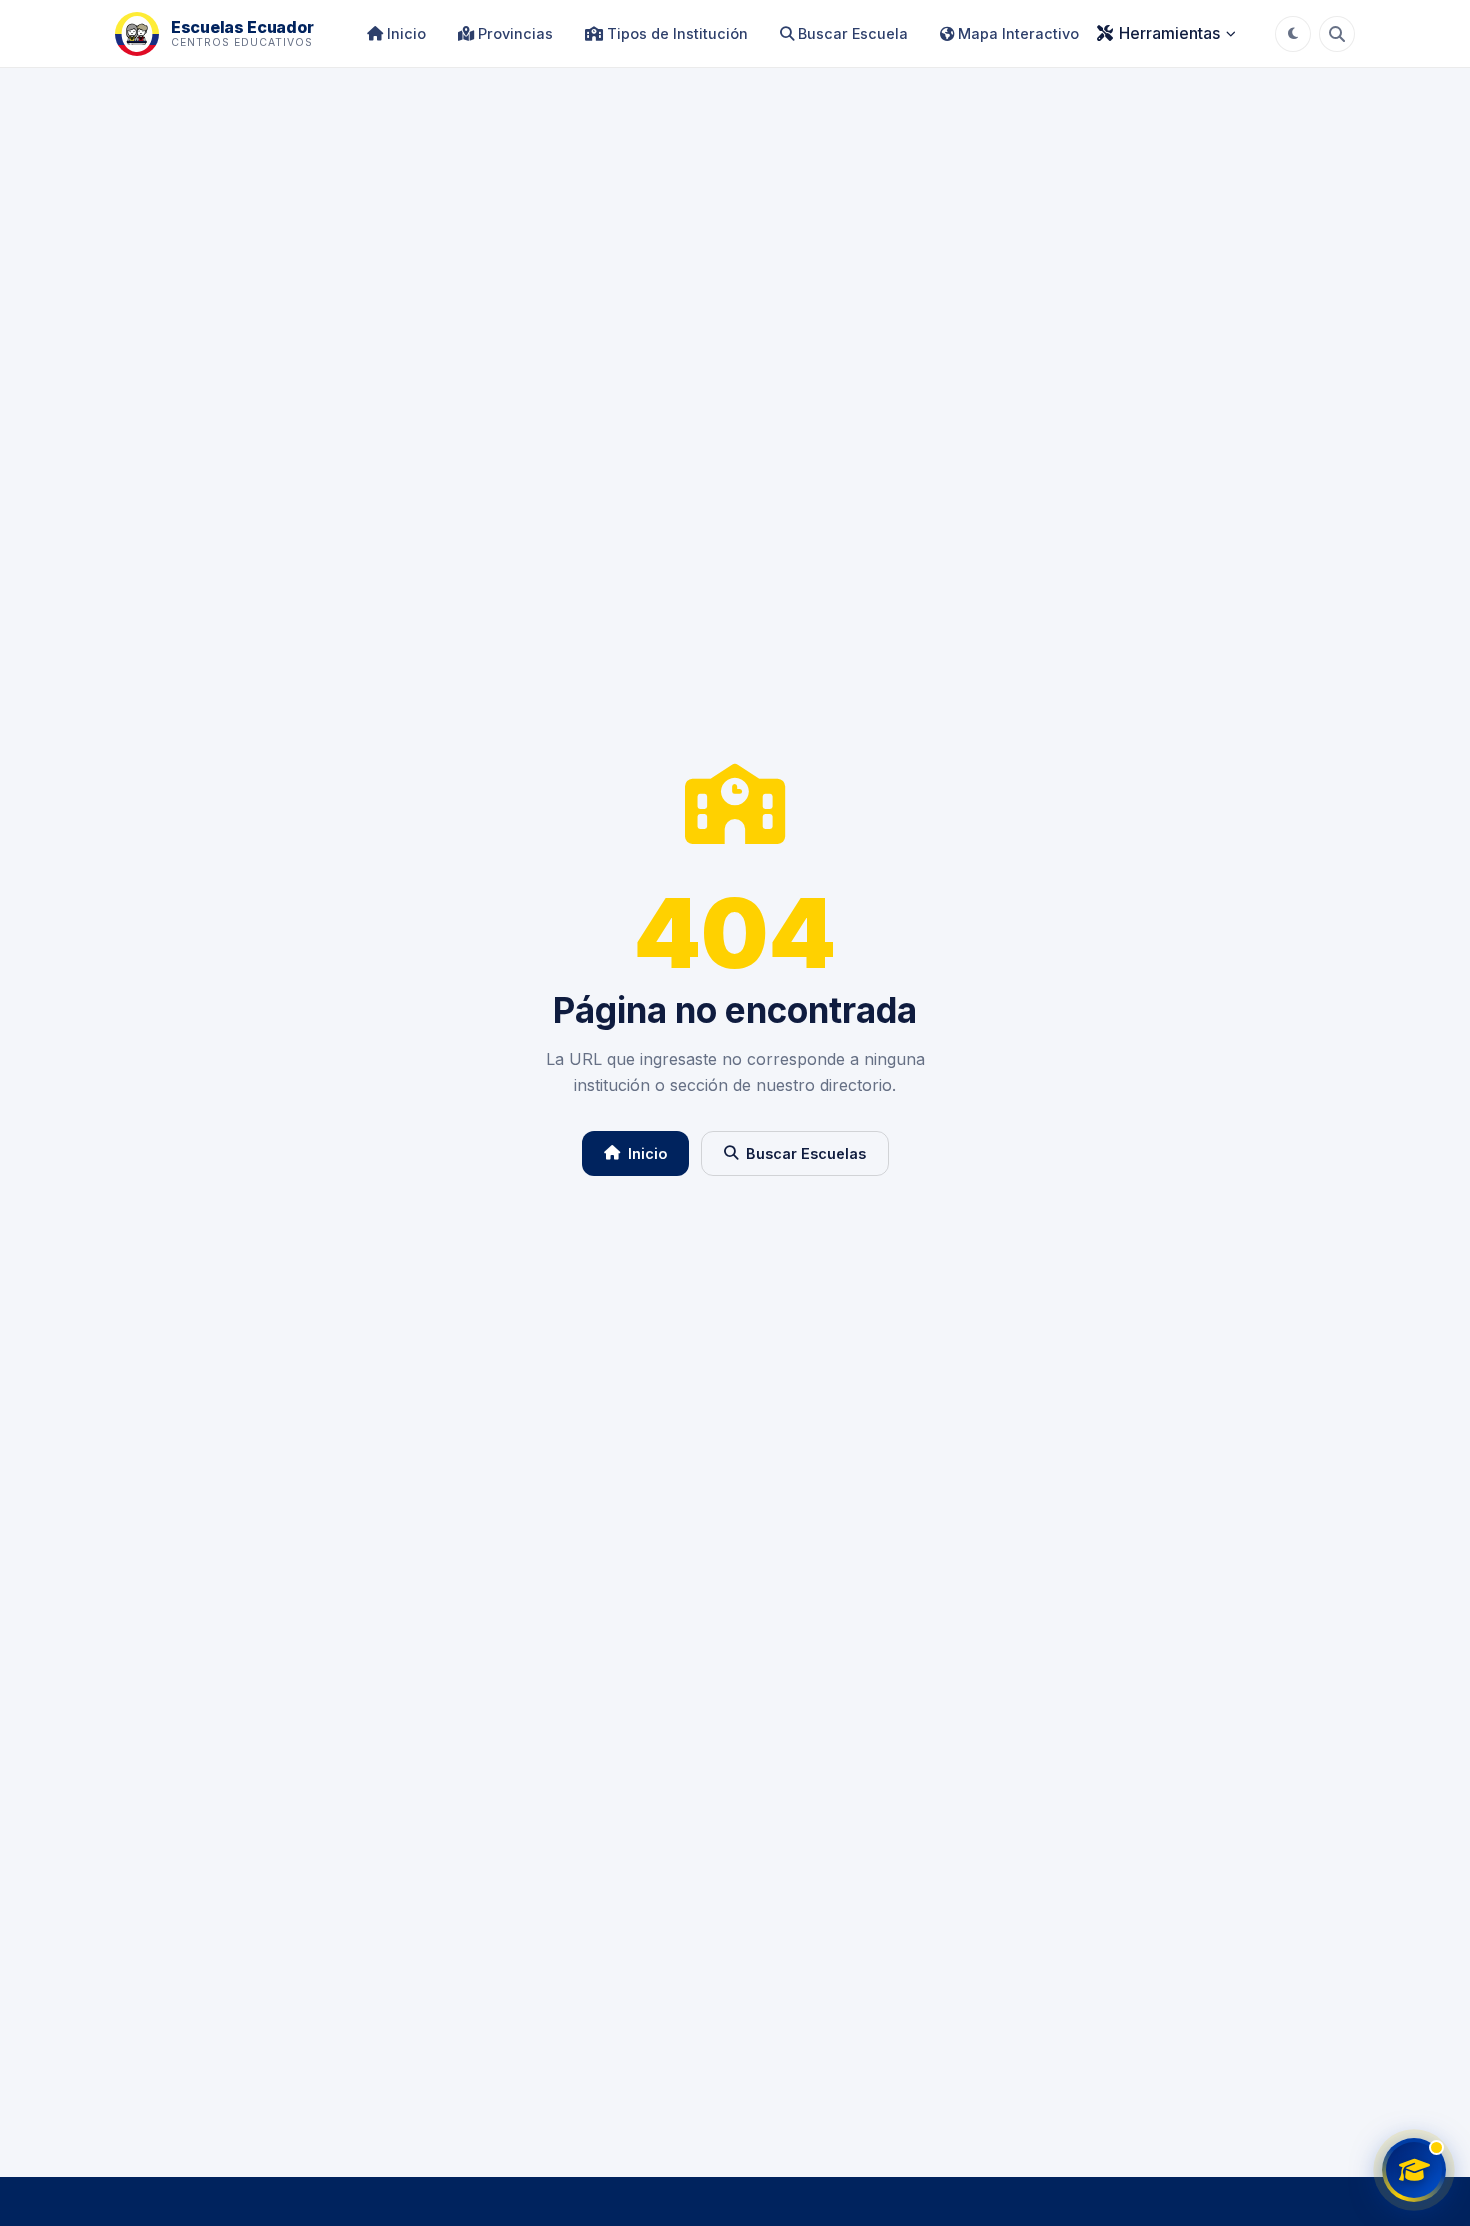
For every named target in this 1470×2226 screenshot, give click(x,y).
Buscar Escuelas (806, 1153)
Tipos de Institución (675, 33)
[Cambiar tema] (1293, 34)
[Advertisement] (735, 2013)
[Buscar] (1337, 34)
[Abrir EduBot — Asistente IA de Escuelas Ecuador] (1414, 2170)
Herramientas (1169, 33)
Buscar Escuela (851, 33)
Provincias (513, 33)
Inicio (404, 33)
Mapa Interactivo (1016, 33)
